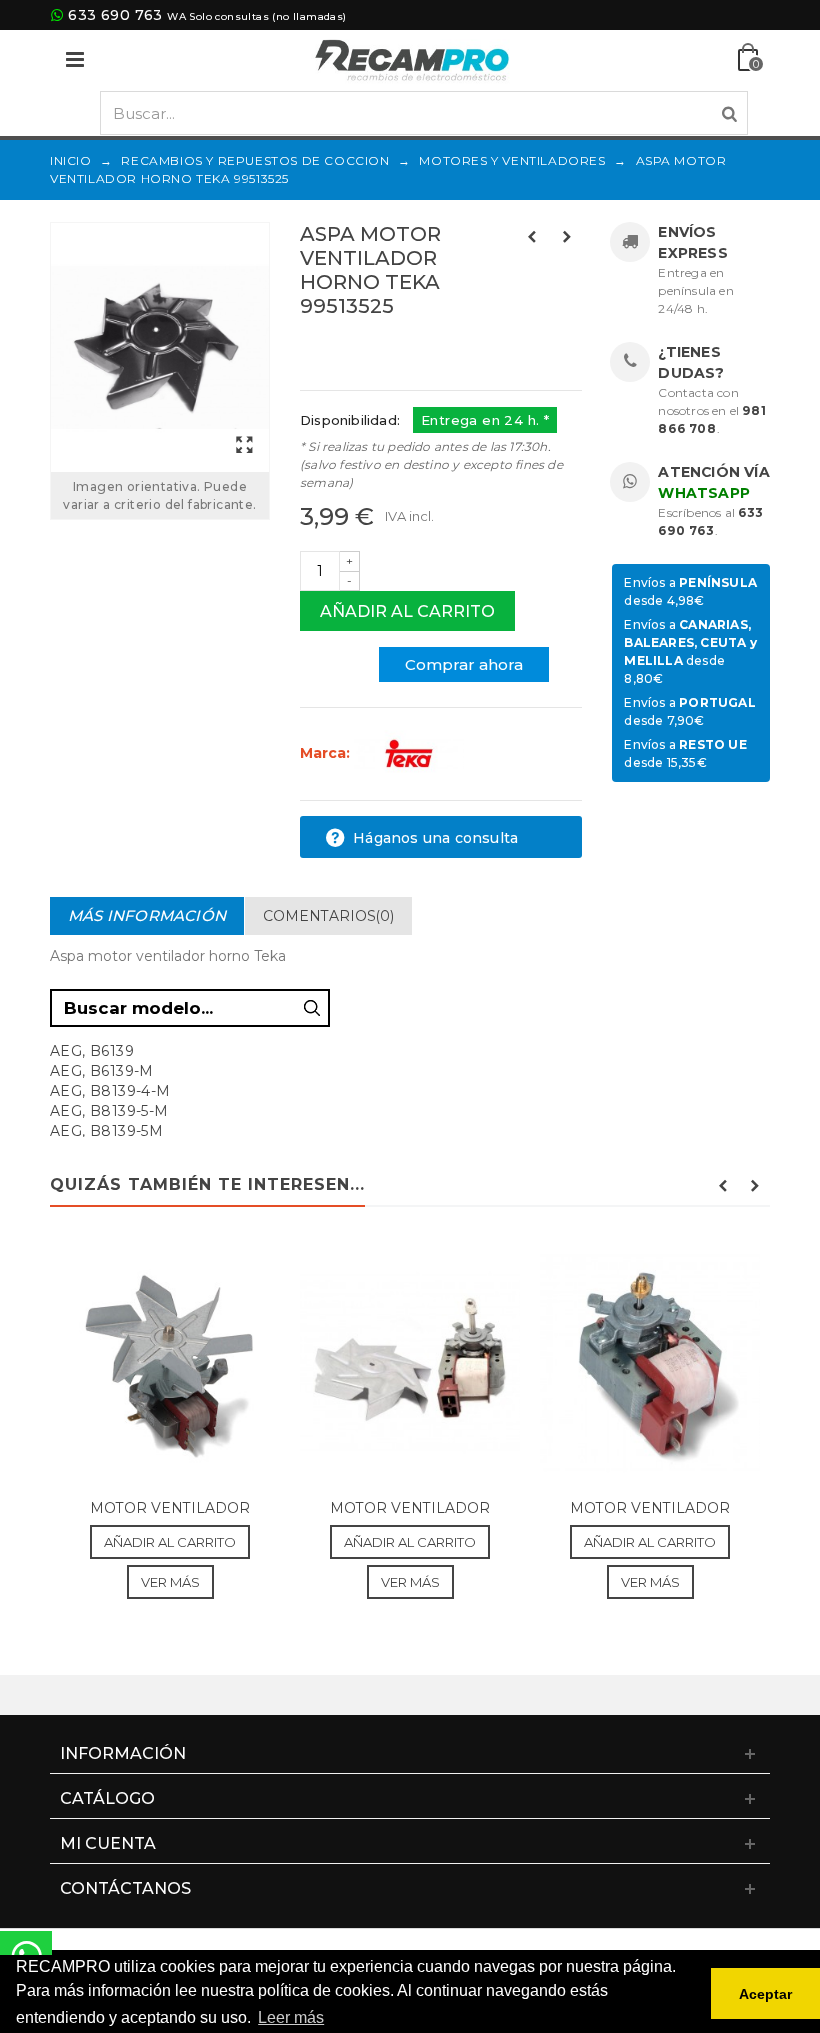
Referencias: (344, 349)
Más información (147, 915)
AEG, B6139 (92, 1051)
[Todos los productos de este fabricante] (409, 753)
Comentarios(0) (328, 916)
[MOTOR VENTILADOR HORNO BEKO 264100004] (170, 1362)
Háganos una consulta (433, 838)
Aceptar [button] (765, 1994)
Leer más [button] (291, 2017)
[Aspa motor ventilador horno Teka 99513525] (160, 347)
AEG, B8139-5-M (109, 1111)
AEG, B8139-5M (106, 1131)
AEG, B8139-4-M (110, 1091)
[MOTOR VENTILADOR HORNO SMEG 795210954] (650, 1362)
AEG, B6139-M (102, 1071)
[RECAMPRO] (412, 58)
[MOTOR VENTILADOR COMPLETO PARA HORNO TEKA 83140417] (410, 1362)
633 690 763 (115, 15)
